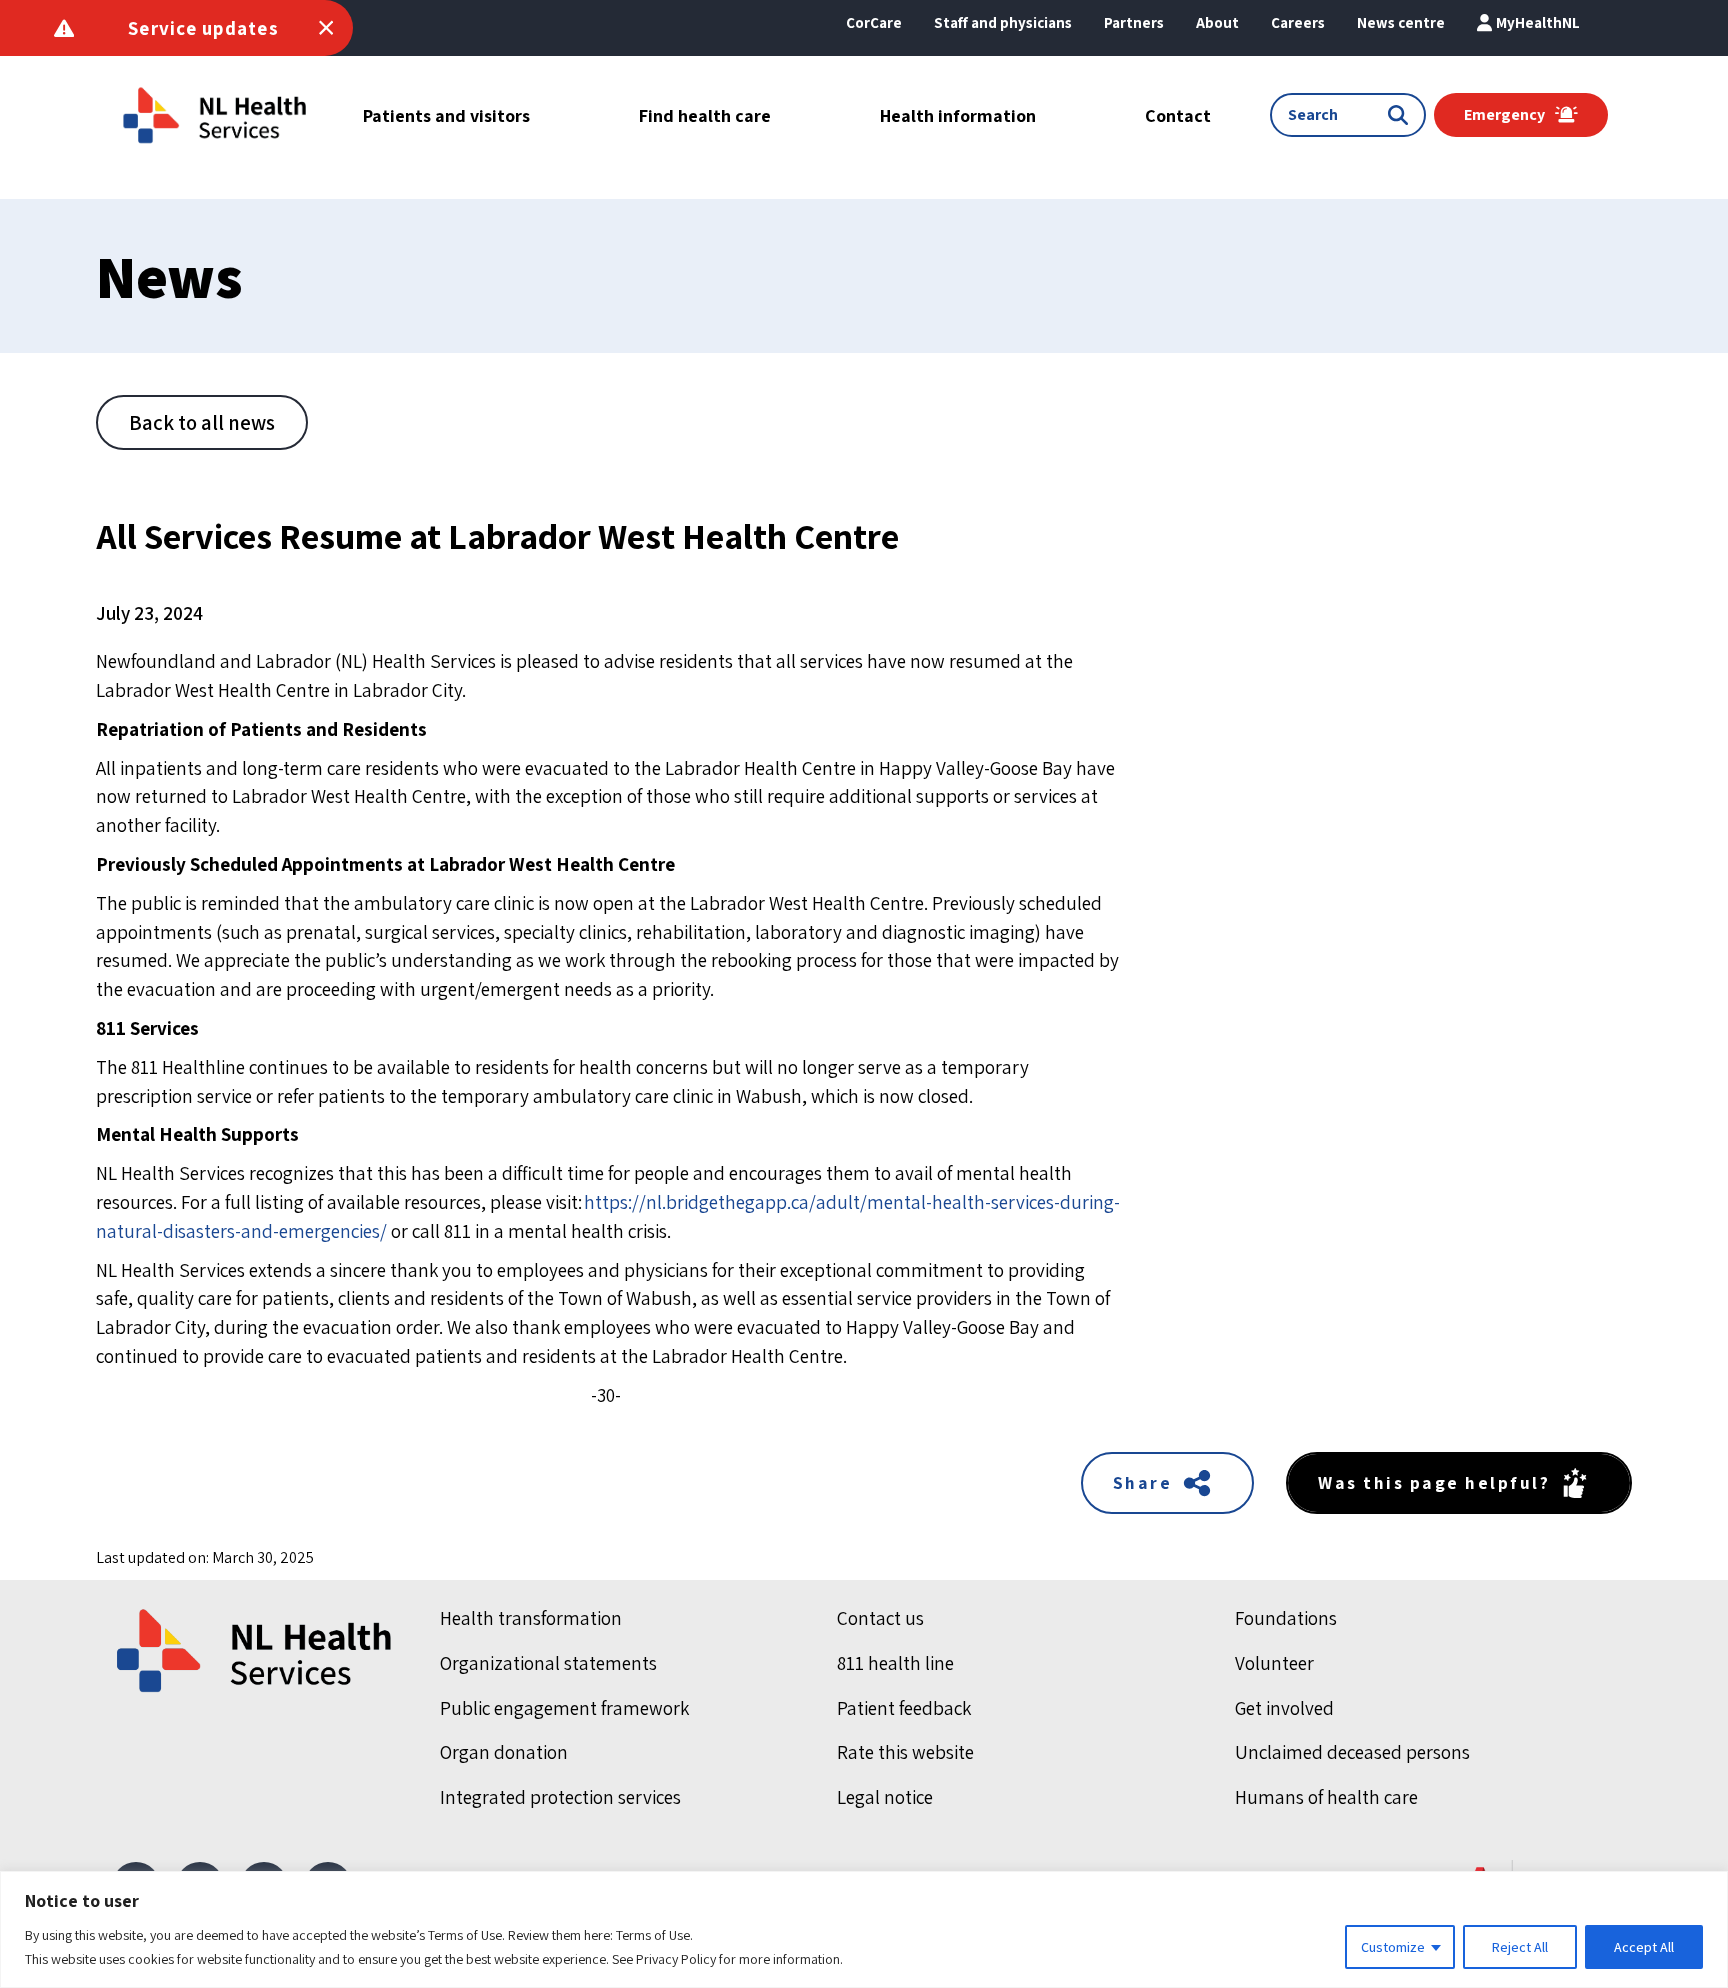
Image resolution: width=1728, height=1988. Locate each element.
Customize (1393, 1947)
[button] (1217, 23)
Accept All (1644, 1947)
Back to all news (202, 422)
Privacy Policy (676, 1959)
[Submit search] (1402, 115)
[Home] (256, 1651)
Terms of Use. (654, 1935)
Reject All (1520, 1947)
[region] (864, 1929)
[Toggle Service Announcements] (326, 28)
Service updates (203, 28)
